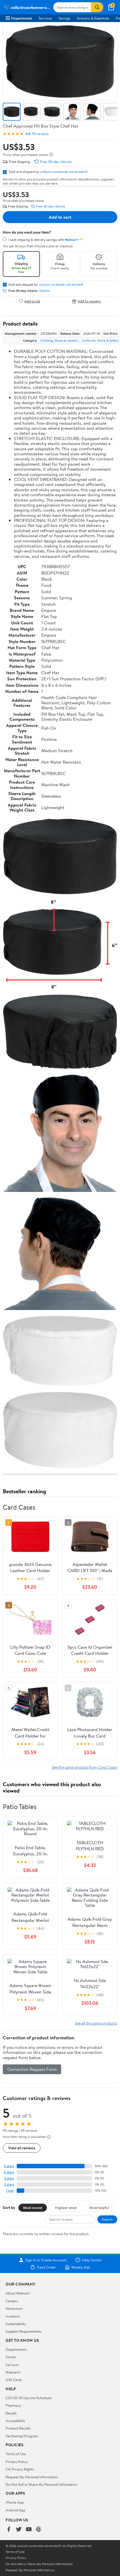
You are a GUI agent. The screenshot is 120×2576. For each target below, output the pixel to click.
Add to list (32, 301)
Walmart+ (13, 2372)
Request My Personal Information (32, 2477)
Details (45, 291)
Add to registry (89, 301)
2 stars (9, 2184)
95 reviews (40, 134)
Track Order (46, 2267)
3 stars (9, 2178)
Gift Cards (14, 2380)
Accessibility (15, 2421)
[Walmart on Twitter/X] (19, 2530)
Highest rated (66, 2208)
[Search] (97, 7)
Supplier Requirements (23, 2331)
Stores (11, 2357)
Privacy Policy (17, 2462)
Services (45, 18)
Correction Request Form (32, 2069)
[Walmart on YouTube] (29, 2530)
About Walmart (18, 2293)
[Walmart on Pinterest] (39, 2530)
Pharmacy (14, 2405)
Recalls (11, 2413)
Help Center (92, 2260)
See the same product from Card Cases (84, 1767)
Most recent (33, 2208)
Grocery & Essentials (93, 18)
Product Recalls (18, 2428)
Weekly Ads (81, 2267)
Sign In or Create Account (46, 2260)
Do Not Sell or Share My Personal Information (41, 2484)
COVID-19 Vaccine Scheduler (29, 2398)
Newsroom (14, 2308)
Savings (64, 18)
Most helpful (99, 2208)
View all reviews (22, 2148)
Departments (22, 18)
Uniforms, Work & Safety (100, 340)
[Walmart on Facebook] (9, 2530)
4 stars (9, 2172)
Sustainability (16, 2324)
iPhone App (15, 2502)
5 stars (9, 2166)
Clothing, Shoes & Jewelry (59, 340)
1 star (10, 2190)
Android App (15, 2510)
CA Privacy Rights (20, 2469)
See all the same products (96, 2023)
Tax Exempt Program (22, 2436)
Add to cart (60, 217)
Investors (13, 2316)
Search (107, 2219)
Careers (12, 2301)
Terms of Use (16, 2454)
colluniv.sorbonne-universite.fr (64, 172)
